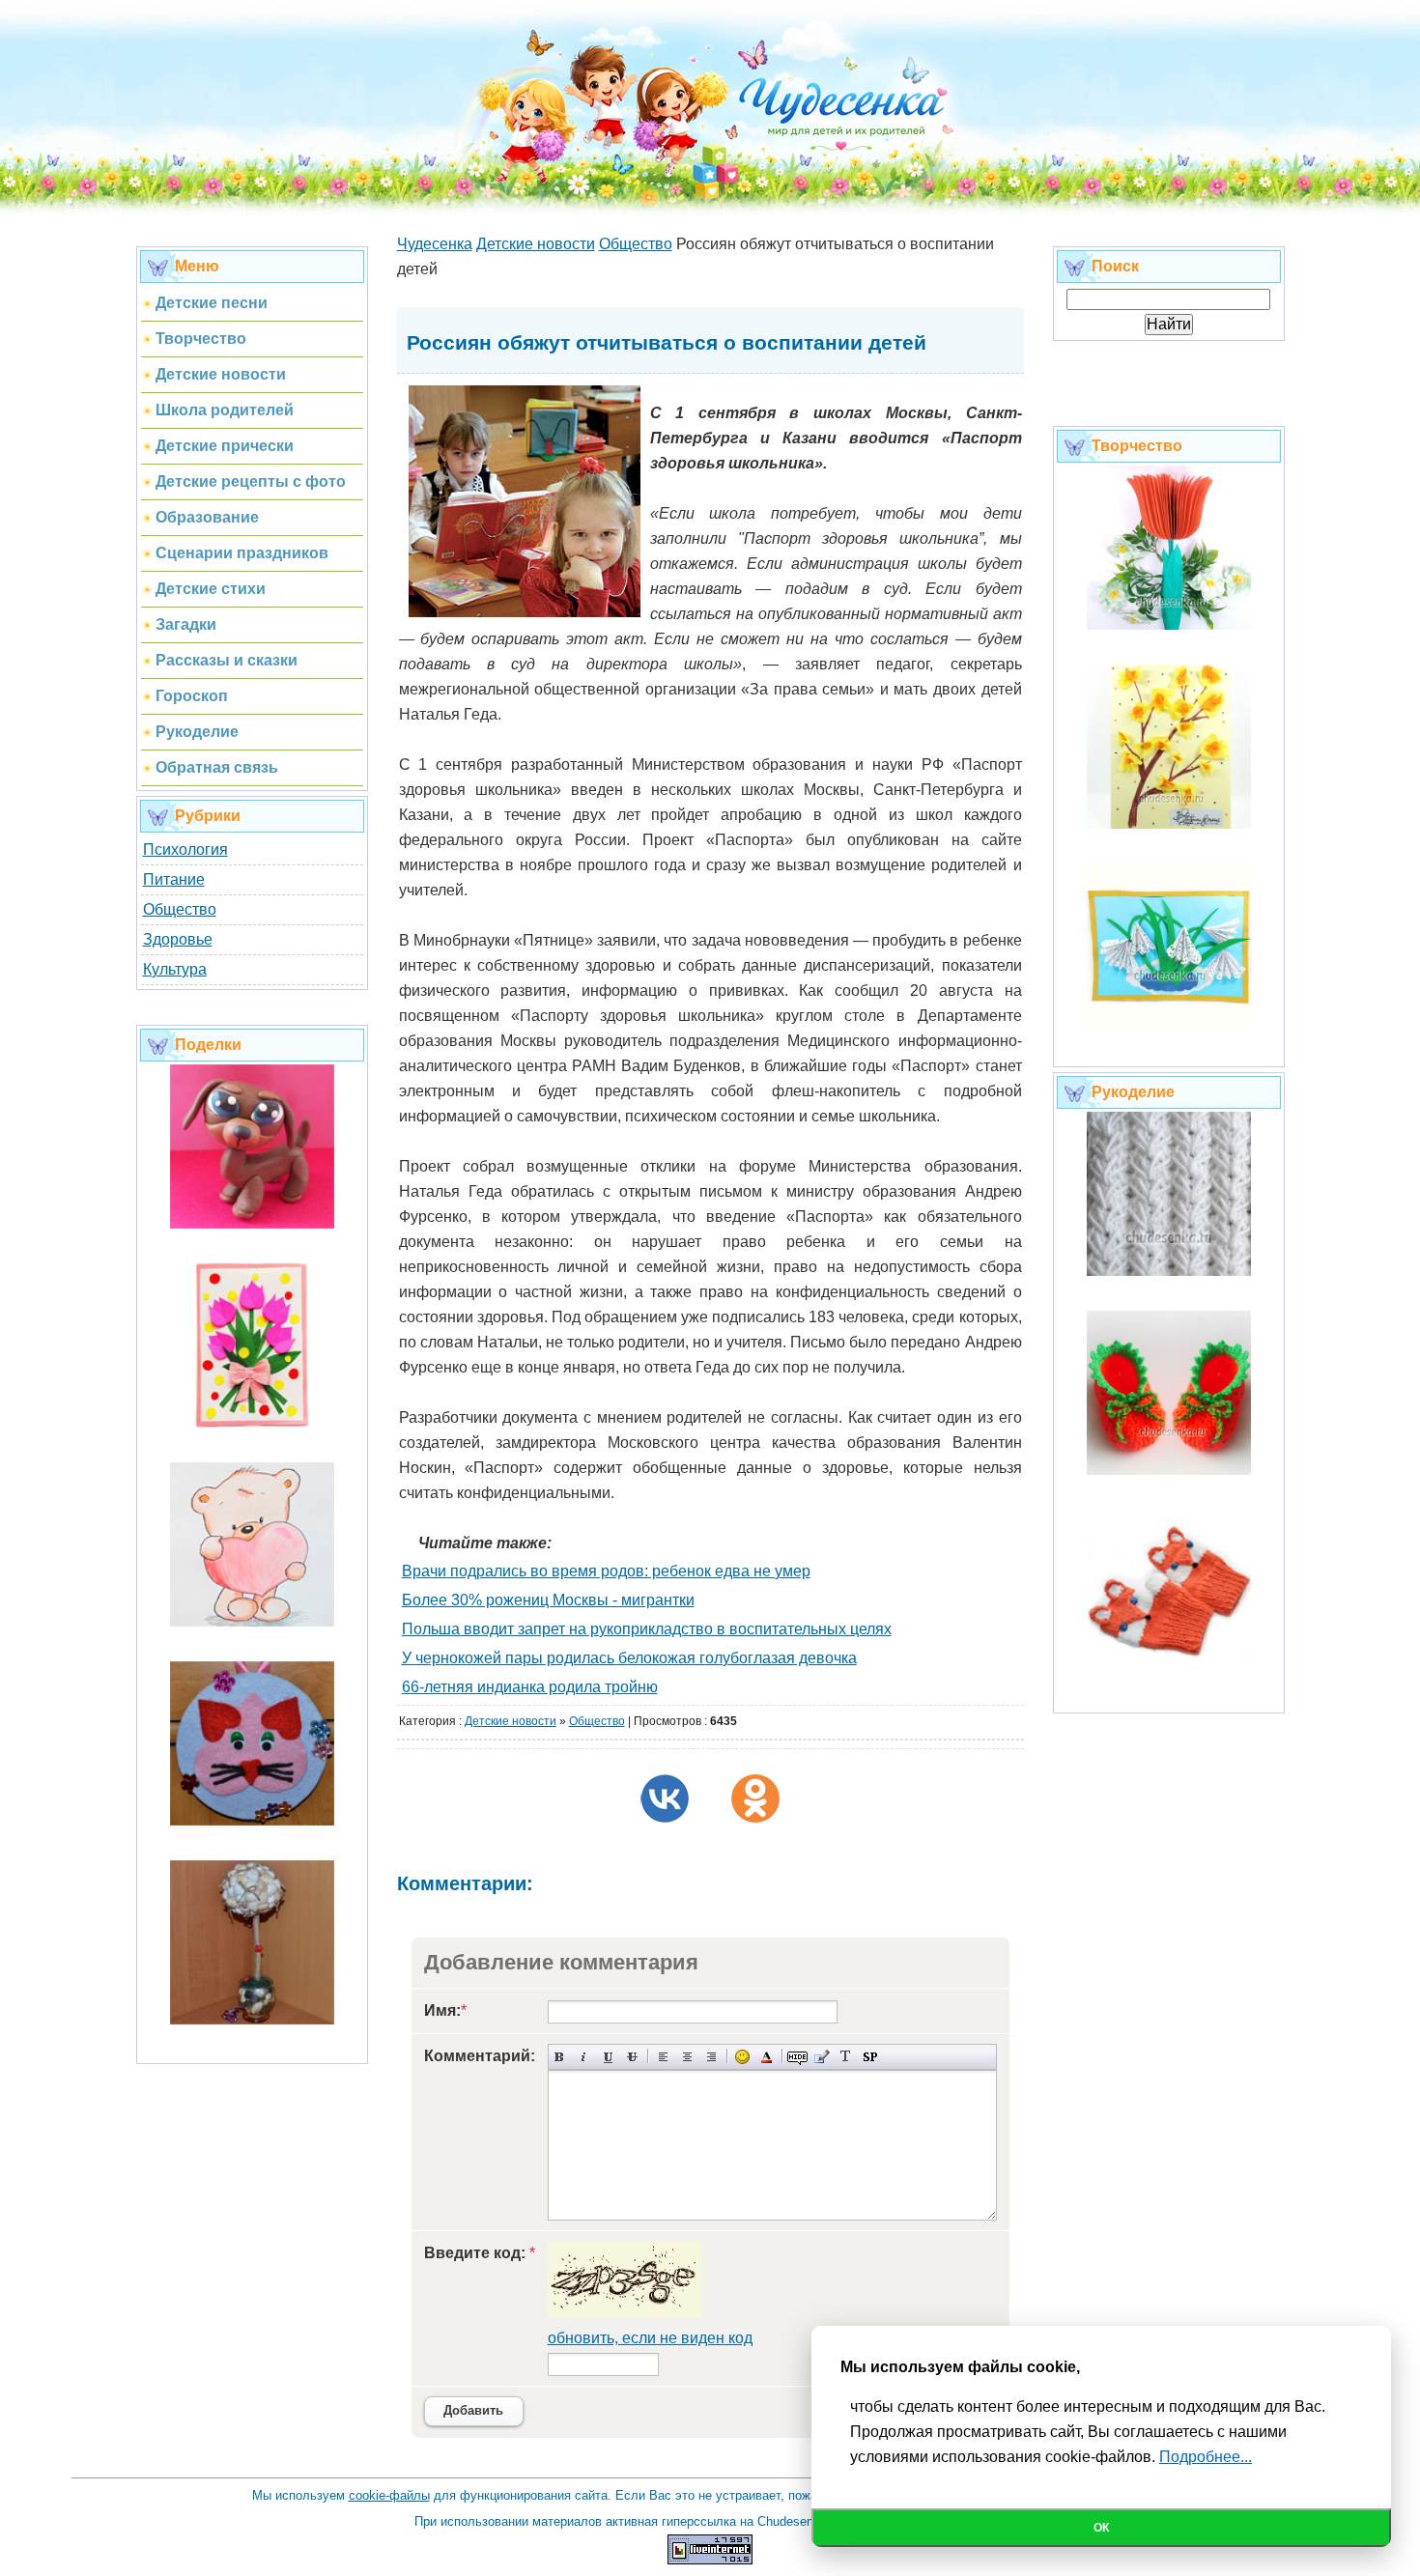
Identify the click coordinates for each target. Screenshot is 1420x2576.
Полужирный (560, 2057)
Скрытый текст (797, 2057)
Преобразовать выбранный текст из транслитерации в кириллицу (846, 2057)
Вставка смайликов (742, 2057)
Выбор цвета (767, 2057)
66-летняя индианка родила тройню (530, 1687)
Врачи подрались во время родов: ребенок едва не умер (606, 1571)
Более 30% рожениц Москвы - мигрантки (548, 1600)
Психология (185, 849)
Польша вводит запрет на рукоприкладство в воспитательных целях (647, 1629)
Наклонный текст (584, 2057)
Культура (175, 969)
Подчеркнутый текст (608, 2057)
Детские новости (511, 1721)
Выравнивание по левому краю (663, 2057)
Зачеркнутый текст (632, 2057)
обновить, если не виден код (650, 2338)
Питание (174, 879)
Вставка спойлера (870, 2057)
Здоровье (178, 939)
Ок (1101, 2528)
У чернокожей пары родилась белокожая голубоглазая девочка (629, 1658)
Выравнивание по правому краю (711, 2057)
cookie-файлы (389, 2495)
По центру (687, 2057)
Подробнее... (1206, 2457)
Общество (180, 909)
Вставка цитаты (822, 2057)
